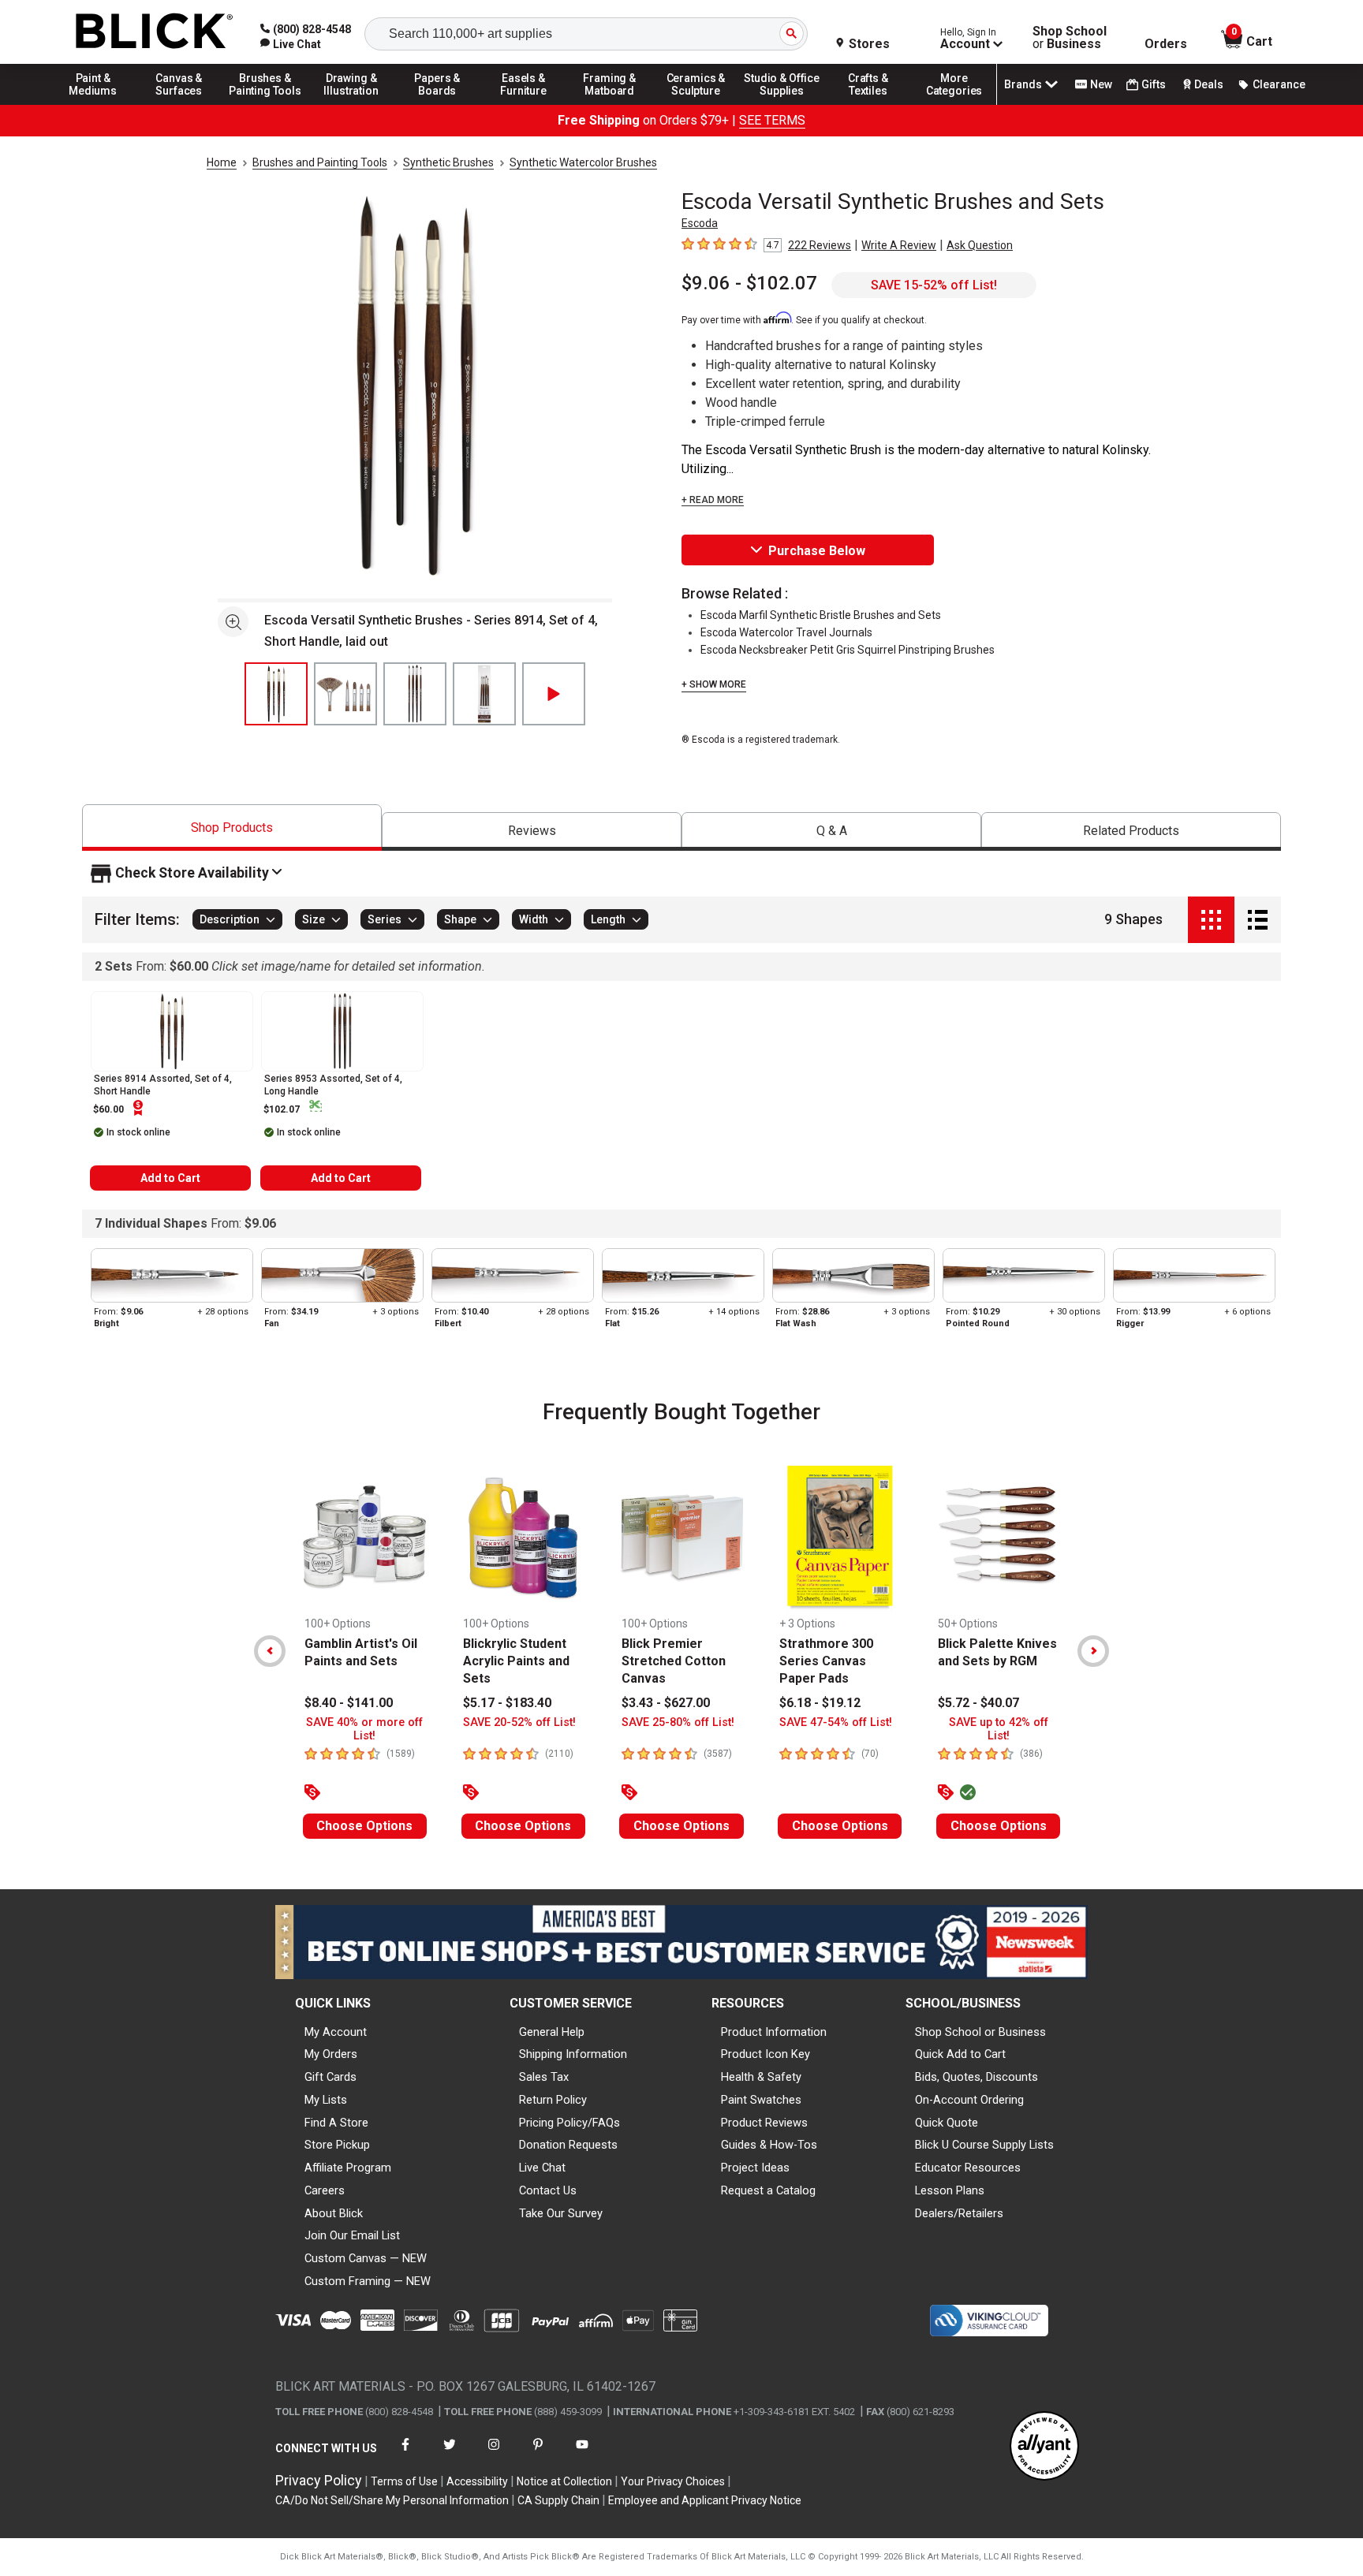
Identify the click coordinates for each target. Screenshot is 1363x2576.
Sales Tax (544, 2077)
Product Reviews (764, 2123)
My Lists (326, 2100)
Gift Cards (330, 2077)
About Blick (334, 2213)
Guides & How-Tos (769, 2145)
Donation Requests (568, 2145)
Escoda (700, 223)
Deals (1209, 84)
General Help (552, 2032)
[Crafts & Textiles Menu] (868, 104)
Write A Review (899, 245)
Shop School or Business (980, 2032)
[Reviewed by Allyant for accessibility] (1044, 2447)
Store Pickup (337, 2145)
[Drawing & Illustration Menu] (352, 104)
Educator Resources (968, 2168)
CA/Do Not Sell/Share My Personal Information (392, 2500)
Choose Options (364, 1826)
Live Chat (542, 2168)
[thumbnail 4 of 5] (484, 694)
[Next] (1093, 1651)
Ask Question (980, 245)
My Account (336, 2032)
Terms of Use (404, 2481)
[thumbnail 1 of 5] (276, 694)
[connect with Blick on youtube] (582, 2454)
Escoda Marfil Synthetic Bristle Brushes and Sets (821, 615)
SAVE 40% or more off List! (364, 1729)
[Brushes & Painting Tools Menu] (265, 104)
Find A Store (336, 2123)
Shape (460, 920)
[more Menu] (954, 104)
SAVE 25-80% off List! (678, 1722)
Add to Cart (170, 1178)
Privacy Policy (319, 2480)
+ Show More (714, 684)
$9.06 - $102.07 (749, 283)
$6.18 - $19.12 (820, 1703)
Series (385, 920)
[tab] (232, 828)
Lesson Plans (950, 2190)
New (1101, 84)
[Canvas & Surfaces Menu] (179, 104)
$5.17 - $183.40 (507, 1703)
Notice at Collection (564, 2481)
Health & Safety (761, 2077)
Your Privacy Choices (673, 2481)
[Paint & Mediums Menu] (93, 104)
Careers (325, 2190)
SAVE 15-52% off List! (934, 285)
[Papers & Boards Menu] (438, 104)
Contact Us (548, 2190)
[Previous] (270, 1651)
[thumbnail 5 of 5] (554, 694)
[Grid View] (1211, 920)
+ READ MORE (713, 500)
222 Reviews (820, 245)
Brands (1023, 84)
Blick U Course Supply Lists (984, 2145)
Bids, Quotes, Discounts (977, 2077)
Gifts (1154, 84)
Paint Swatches (761, 2100)
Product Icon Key (766, 2054)
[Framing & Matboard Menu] (610, 104)
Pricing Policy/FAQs (569, 2123)
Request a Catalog (768, 2190)
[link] (291, 44)
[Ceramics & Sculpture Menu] (696, 104)
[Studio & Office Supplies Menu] (782, 104)
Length (608, 920)
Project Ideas (755, 2168)
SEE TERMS (772, 120)
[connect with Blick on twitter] (450, 2454)
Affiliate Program (348, 2168)
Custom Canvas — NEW (366, 2258)
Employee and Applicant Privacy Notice (705, 2500)
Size (314, 920)
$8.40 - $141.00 (349, 1703)
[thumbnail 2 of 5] (345, 694)
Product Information (774, 2032)
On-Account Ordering (969, 2100)
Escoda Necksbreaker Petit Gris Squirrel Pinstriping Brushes (848, 650)
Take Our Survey (561, 2213)
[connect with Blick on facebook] (405, 2454)
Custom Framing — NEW (368, 2281)
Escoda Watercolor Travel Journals (786, 632)
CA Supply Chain (558, 2500)
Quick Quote (947, 2123)
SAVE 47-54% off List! (836, 1722)
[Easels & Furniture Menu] (524, 104)
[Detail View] (1258, 920)
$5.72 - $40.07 (978, 1703)
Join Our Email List (352, 2235)
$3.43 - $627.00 (666, 1703)
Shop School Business (1070, 38)
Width (534, 920)
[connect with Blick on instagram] (494, 2454)
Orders (1166, 44)
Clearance (1279, 84)
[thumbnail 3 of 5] (415, 694)
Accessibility (477, 2481)
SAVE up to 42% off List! (999, 1729)
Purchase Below (817, 551)
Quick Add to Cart (960, 2054)
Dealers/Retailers (959, 2213)
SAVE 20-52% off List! (519, 1722)
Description (230, 920)
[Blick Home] (155, 32)
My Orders (331, 2054)
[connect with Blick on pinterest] (538, 2454)
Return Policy (553, 2100)
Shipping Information (573, 2054)
